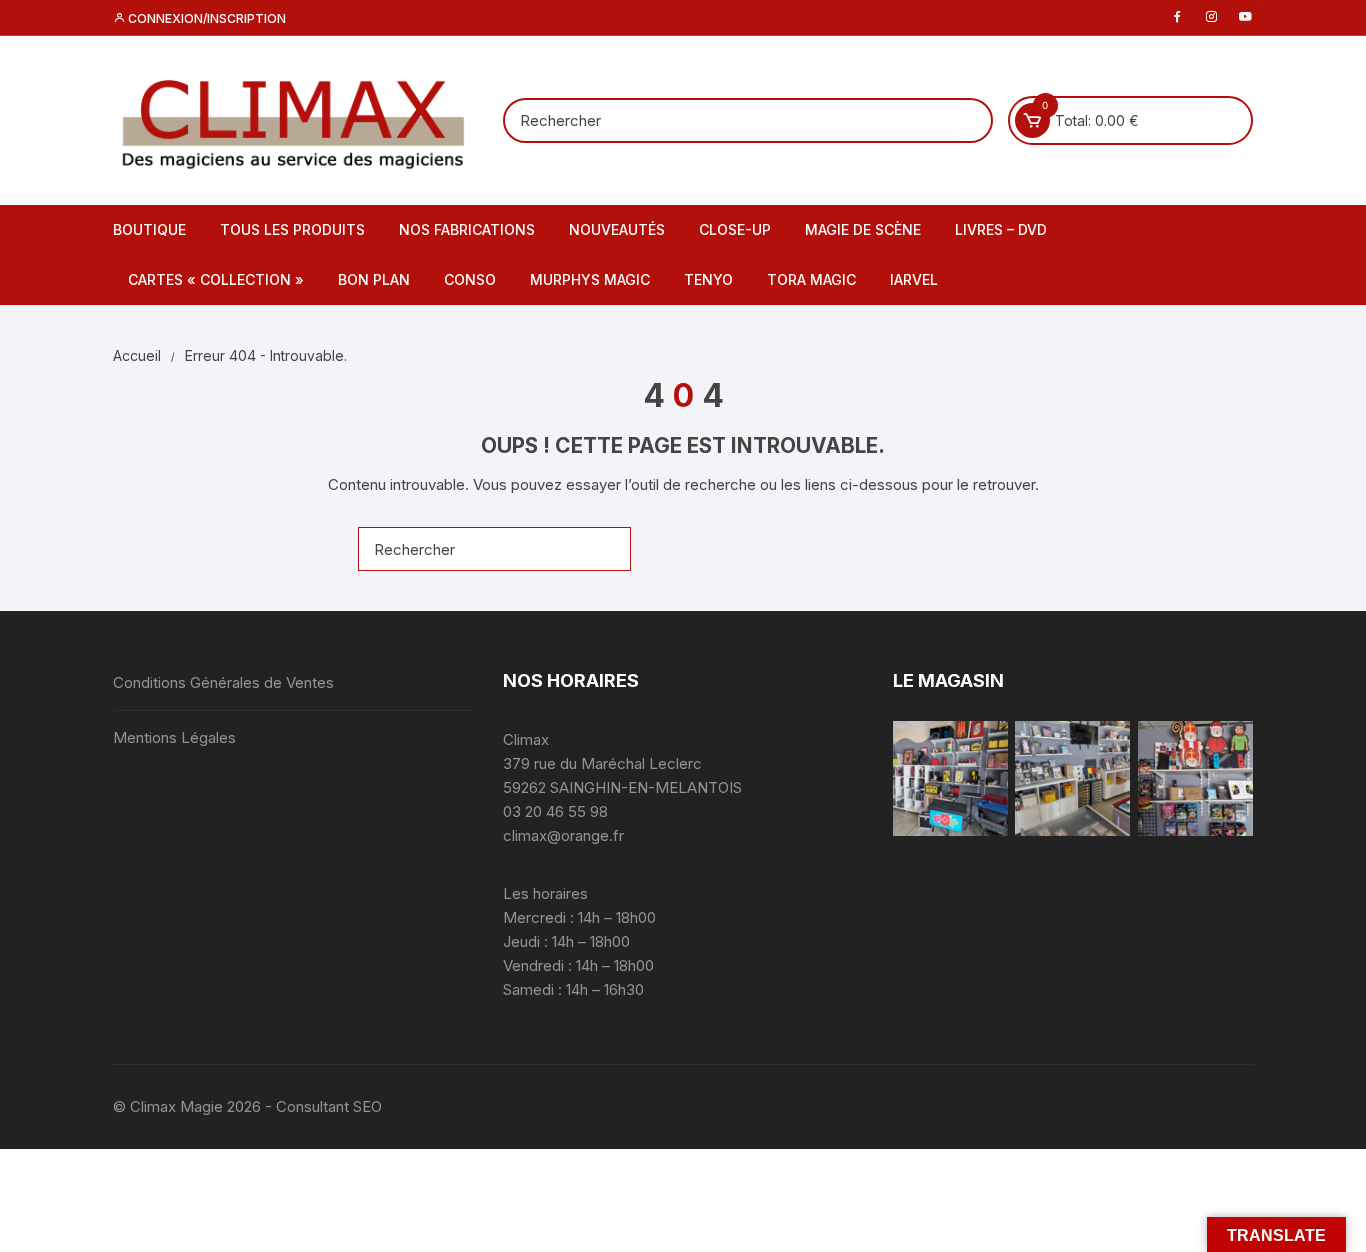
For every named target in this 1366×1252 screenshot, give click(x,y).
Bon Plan (374, 279)
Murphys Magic (590, 279)
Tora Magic (811, 279)
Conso (470, 279)
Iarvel (914, 279)
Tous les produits (292, 229)
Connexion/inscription (205, 18)
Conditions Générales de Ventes (223, 682)
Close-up (735, 229)
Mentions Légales (174, 737)
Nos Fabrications (467, 229)
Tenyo (708, 279)
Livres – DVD (1001, 229)
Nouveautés (617, 229)
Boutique (149, 229)
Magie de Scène (863, 229)
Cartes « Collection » (216, 279)
